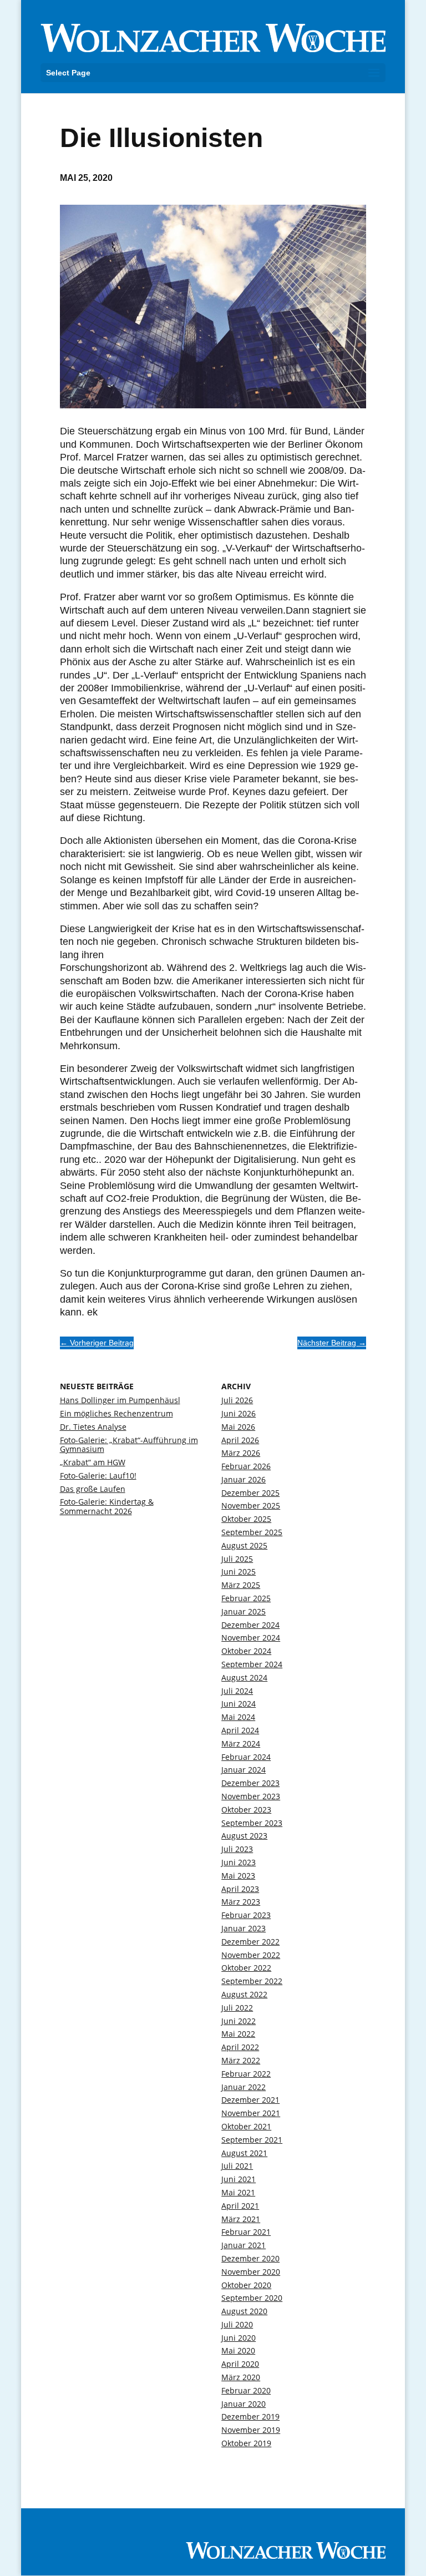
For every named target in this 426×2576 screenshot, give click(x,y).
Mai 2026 (238, 1427)
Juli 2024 (237, 1691)
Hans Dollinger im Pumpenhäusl (120, 1400)
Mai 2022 (238, 2034)
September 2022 (252, 1981)
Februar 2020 (246, 2390)
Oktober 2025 (246, 1519)
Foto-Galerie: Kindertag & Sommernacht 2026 (107, 1506)
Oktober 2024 (246, 1651)
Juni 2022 (239, 2021)
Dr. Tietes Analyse (93, 1427)
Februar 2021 (246, 2232)
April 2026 (240, 1440)
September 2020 (252, 2298)
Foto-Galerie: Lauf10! (98, 1476)
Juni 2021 (239, 2179)
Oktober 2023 (246, 1810)
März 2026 (241, 1453)
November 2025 (251, 1505)
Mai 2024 (238, 1717)
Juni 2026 (239, 1413)
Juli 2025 (237, 1559)
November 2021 (251, 2113)
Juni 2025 (239, 1572)
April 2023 (240, 1889)
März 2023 (241, 1902)
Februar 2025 (246, 1598)
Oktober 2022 (246, 1968)
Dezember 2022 (250, 1942)
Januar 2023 (244, 1928)
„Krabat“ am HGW (93, 1462)
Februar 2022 (246, 2074)
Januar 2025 (244, 1611)
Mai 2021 (238, 2192)
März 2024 (241, 1744)
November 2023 (251, 1796)
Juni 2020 (239, 2338)
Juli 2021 (237, 2166)
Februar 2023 (246, 1915)
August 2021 (244, 2153)
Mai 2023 (238, 1876)
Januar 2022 (244, 2087)
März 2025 (241, 1585)
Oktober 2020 (246, 2285)
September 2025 (252, 1532)
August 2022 (244, 1994)
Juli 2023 (237, 1849)
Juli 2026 (237, 1400)
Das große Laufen (93, 1489)
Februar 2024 (246, 1757)
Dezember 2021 (250, 2100)
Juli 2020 (237, 2324)
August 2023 (244, 1836)
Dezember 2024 (250, 1625)
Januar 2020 (244, 2404)
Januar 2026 (244, 1479)
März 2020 (241, 2377)
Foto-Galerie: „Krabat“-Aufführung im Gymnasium (129, 1445)
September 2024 (252, 1664)
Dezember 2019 (250, 2416)
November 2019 (251, 2430)
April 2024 (240, 1730)
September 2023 (252, 1823)
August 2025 (244, 1545)
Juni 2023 (239, 1862)
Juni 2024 (239, 1704)
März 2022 (241, 2060)
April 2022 (240, 2047)
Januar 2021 (244, 2245)
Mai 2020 (238, 2350)
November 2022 (251, 1955)
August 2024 (244, 1677)
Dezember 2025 (250, 1493)
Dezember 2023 (250, 1783)
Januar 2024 (244, 1770)
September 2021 (252, 2140)
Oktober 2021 (246, 2126)
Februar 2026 (246, 1466)
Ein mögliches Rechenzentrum (116, 1413)
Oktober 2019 (246, 2443)
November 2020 (251, 2272)
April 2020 (240, 2364)
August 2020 (244, 2311)
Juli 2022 (237, 2008)
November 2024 (251, 1638)
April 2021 (240, 2206)
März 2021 (241, 2219)
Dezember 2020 (250, 2258)
